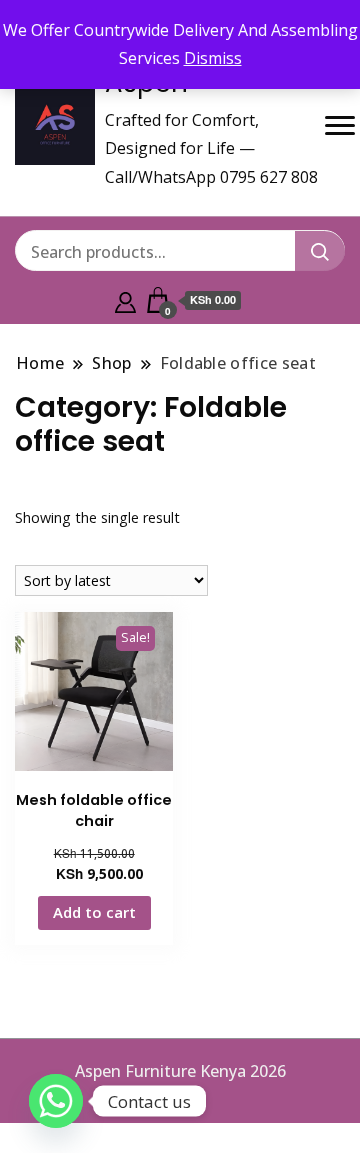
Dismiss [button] (213, 58)
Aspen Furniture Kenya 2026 (180, 1071)
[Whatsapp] (56, 1101)
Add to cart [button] (94, 912)
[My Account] (125, 300)
